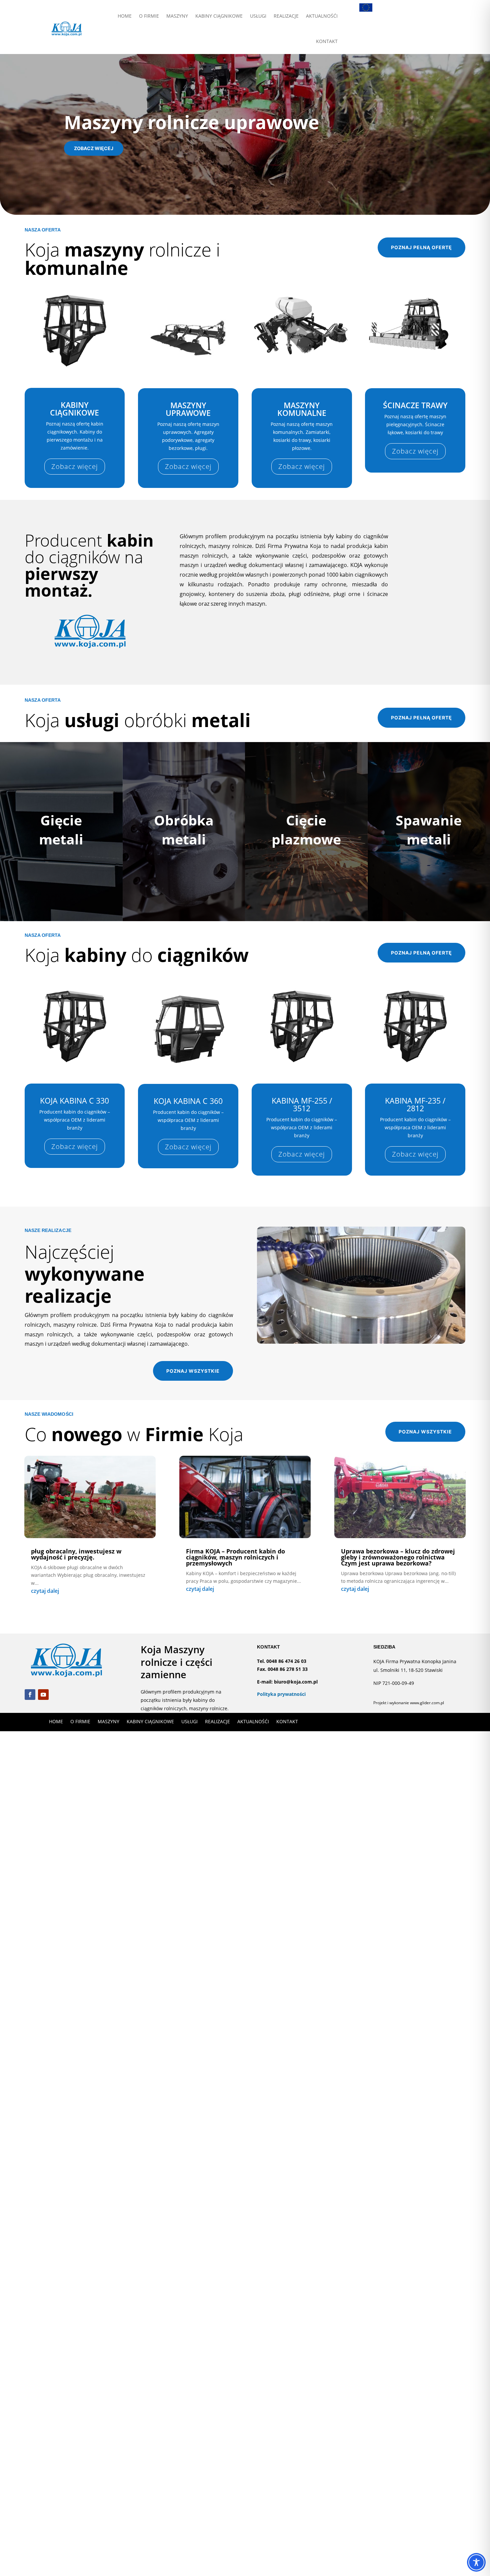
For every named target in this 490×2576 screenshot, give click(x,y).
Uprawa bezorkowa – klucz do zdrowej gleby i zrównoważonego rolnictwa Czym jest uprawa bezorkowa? (398, 1557)
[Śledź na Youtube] (43, 1695)
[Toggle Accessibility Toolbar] (476, 2562)
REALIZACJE (286, 16)
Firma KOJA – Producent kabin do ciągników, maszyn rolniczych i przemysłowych (235, 1557)
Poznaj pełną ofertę (421, 247)
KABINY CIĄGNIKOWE (219, 16)
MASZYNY (177, 16)
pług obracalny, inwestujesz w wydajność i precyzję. (76, 1554)
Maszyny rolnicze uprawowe (192, 122)
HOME (125, 16)
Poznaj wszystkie (193, 1371)
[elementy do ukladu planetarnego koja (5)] (361, 1342)
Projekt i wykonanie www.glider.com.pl (409, 1703)
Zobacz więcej (94, 148)
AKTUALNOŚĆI (322, 16)
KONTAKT (327, 41)
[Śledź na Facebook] (30, 1695)
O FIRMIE (149, 16)
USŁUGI (258, 16)
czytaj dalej (45, 1591)
